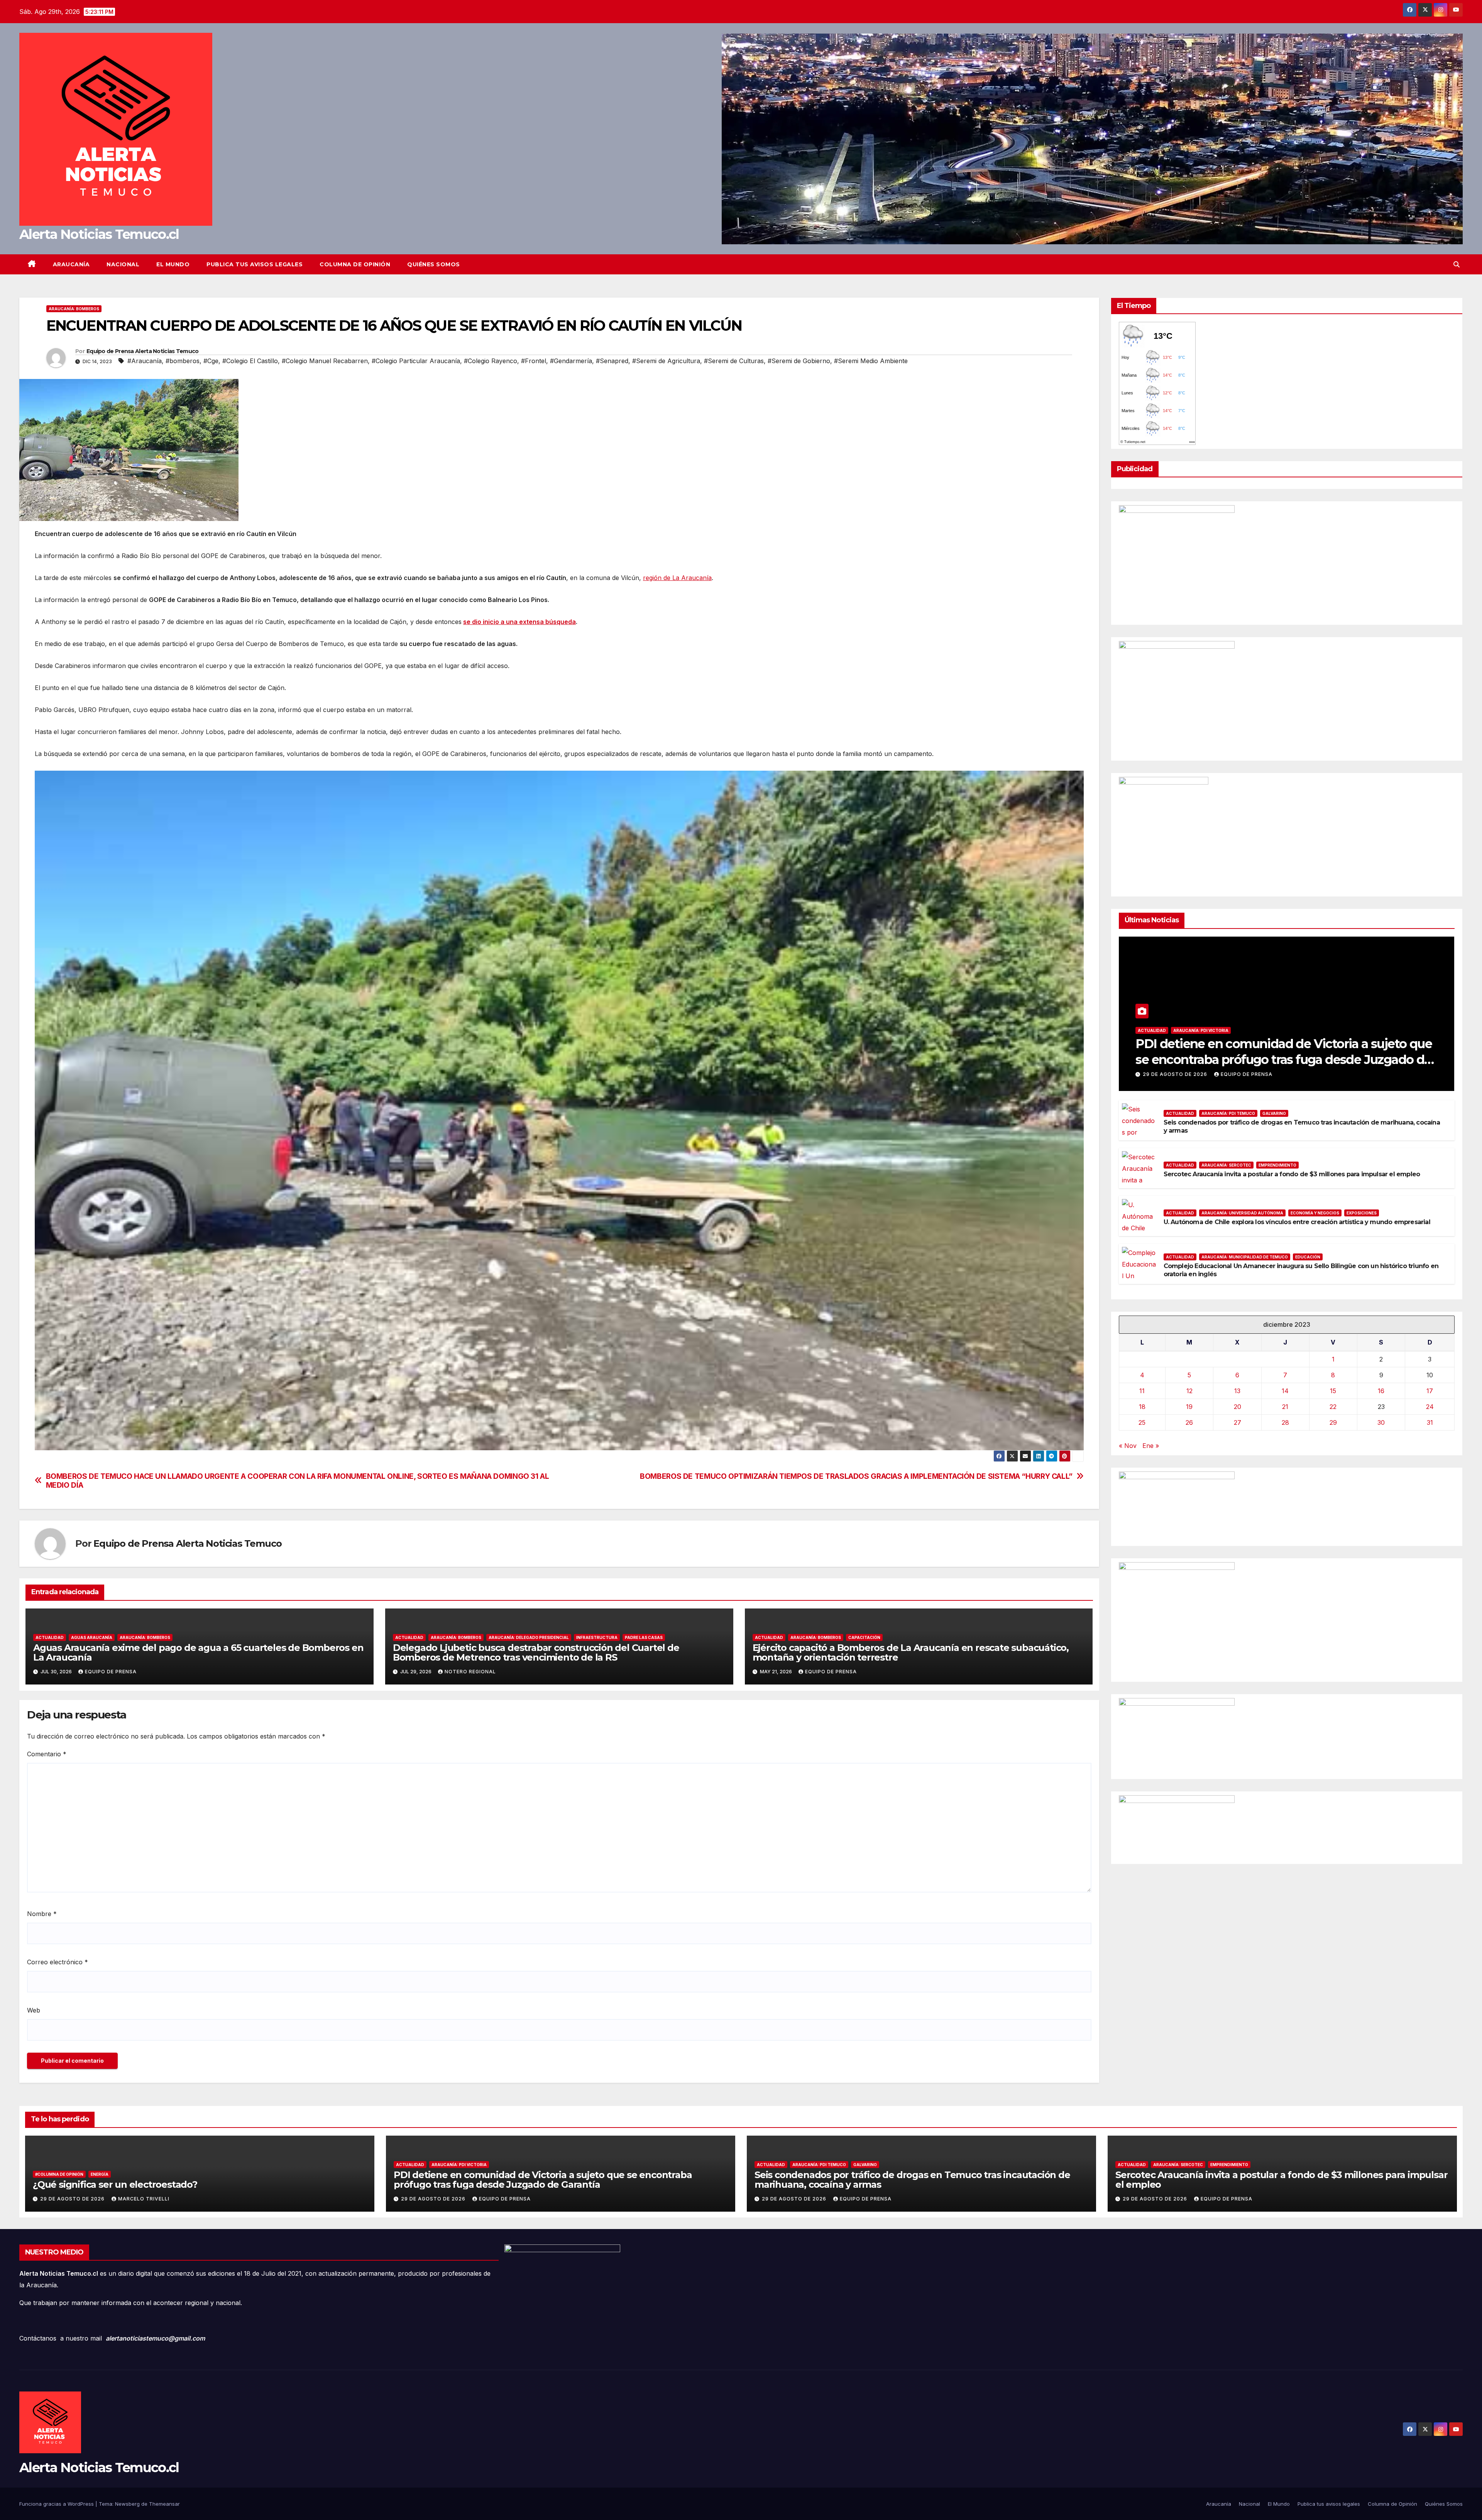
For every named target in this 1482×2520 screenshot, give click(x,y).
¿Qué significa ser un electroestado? (115, 2184)
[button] (1457, 264)
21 (1285, 1407)
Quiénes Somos (434, 264)
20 (1238, 1407)
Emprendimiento (1277, 1165)
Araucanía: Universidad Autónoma (1242, 1213)
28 (1285, 1422)
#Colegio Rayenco (491, 361)
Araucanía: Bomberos (74, 309)
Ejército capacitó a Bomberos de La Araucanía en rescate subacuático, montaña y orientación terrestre (911, 1652)
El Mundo (173, 264)
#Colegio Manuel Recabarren (325, 361)
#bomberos (183, 361)
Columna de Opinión (355, 264)
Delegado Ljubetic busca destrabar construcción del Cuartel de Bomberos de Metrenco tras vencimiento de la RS (536, 1652)
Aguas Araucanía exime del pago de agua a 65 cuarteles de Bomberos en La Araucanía (198, 1652)
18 (1142, 1407)
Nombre (42, 1914)
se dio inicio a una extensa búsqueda (519, 622)
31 (1430, 1422)
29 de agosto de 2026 (1176, 1074)
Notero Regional (470, 1672)
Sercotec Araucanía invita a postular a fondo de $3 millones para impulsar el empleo (1292, 1174)
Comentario (47, 1754)
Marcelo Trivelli (144, 2199)
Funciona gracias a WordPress (57, 2504)
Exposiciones (1362, 1213)
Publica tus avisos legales (255, 264)
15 (1333, 1391)
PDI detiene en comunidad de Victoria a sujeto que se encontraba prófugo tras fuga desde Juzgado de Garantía (1284, 1060)
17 (1430, 1391)
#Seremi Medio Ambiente (871, 361)
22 (1333, 1407)
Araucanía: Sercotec (1226, 1165)
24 (1430, 1407)
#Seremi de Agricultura (666, 361)
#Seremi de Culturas (734, 361)
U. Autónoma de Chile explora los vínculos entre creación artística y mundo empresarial (1297, 1222)
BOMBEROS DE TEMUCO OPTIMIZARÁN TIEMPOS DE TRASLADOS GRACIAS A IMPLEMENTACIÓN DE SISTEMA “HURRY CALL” (856, 1476)
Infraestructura (597, 1637)
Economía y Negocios (1315, 1213)
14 (1285, 1391)
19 (1189, 1407)
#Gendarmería (571, 361)
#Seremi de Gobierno (799, 361)
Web (34, 2010)
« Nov (1128, 1446)
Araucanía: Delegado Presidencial (529, 1637)
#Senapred (612, 361)
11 (1142, 1391)
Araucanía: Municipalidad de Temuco (1245, 1257)
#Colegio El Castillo (250, 361)
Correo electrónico (58, 1962)
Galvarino (1274, 1113)
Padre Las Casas (644, 1637)
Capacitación (864, 1637)
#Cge (211, 361)
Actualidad (50, 1637)
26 (1189, 1422)
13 (1237, 1391)
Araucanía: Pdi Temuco (1228, 1113)
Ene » (1151, 1446)
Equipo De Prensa (111, 1672)
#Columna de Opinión (59, 2174)
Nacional (123, 264)
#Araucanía (145, 361)
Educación (1308, 1257)
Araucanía (71, 264)
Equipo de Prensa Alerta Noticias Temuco (143, 351)
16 (1381, 1391)
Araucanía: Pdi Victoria (1201, 1030)
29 (1333, 1422)
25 (1142, 1422)
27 (1238, 1422)
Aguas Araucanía (92, 1637)
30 (1381, 1422)
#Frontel (534, 361)
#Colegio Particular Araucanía (416, 361)
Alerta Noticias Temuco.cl (99, 234)
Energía (100, 2174)
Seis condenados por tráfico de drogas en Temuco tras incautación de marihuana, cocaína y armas (912, 2180)
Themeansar (164, 2504)
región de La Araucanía (677, 578)
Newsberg (127, 2504)
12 (1189, 1391)
